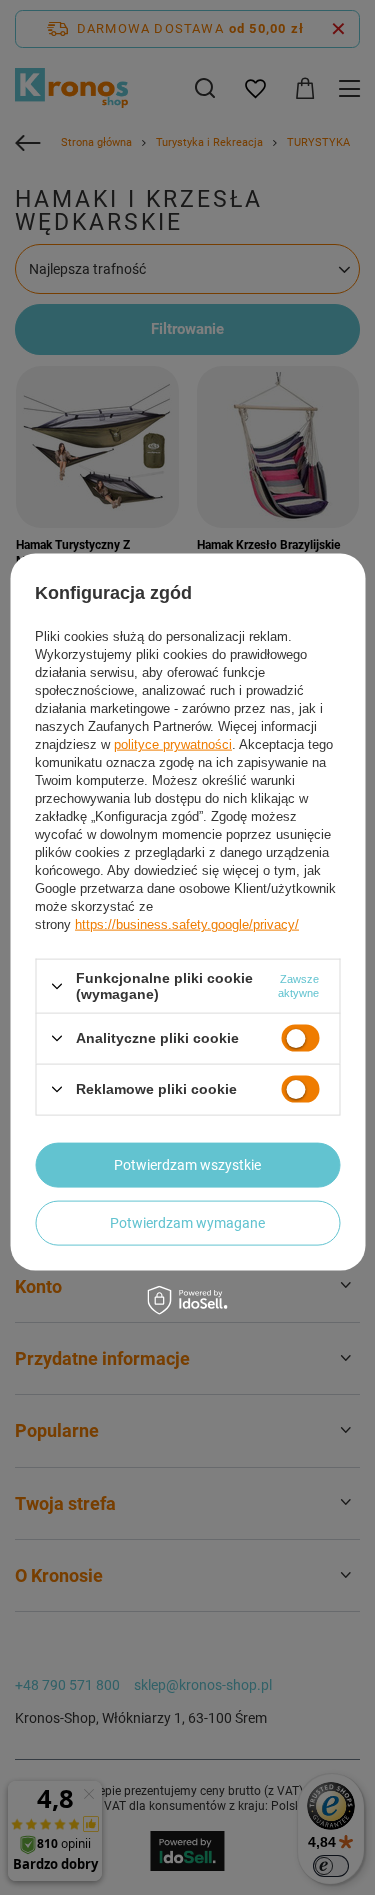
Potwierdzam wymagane (187, 1223)
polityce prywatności (173, 744)
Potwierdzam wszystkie (187, 1165)
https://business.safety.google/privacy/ (187, 924)
